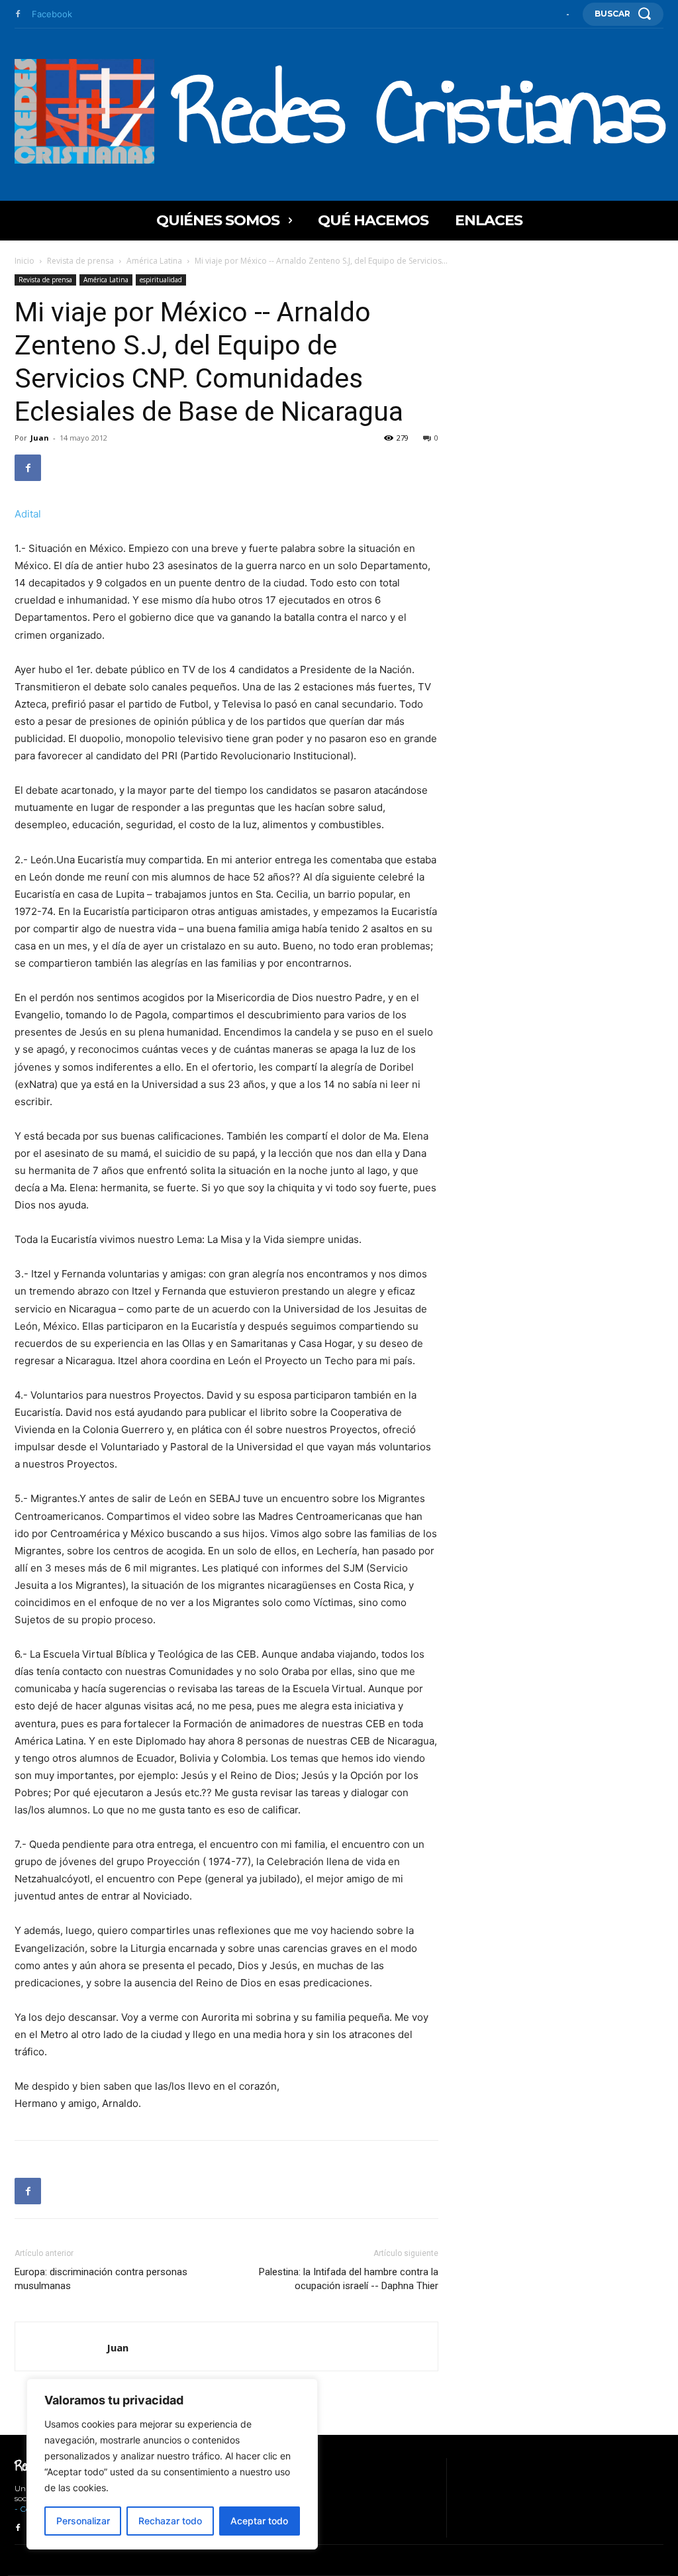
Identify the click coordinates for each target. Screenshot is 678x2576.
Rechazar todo (170, 2521)
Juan (40, 438)
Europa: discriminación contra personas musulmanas (101, 2279)
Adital (28, 514)
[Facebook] (18, 15)
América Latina (154, 261)
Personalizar (83, 2521)
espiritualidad (161, 280)
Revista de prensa (80, 261)
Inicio (24, 261)
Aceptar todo (259, 2521)
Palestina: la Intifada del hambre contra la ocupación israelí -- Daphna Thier (349, 2279)
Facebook (52, 14)
